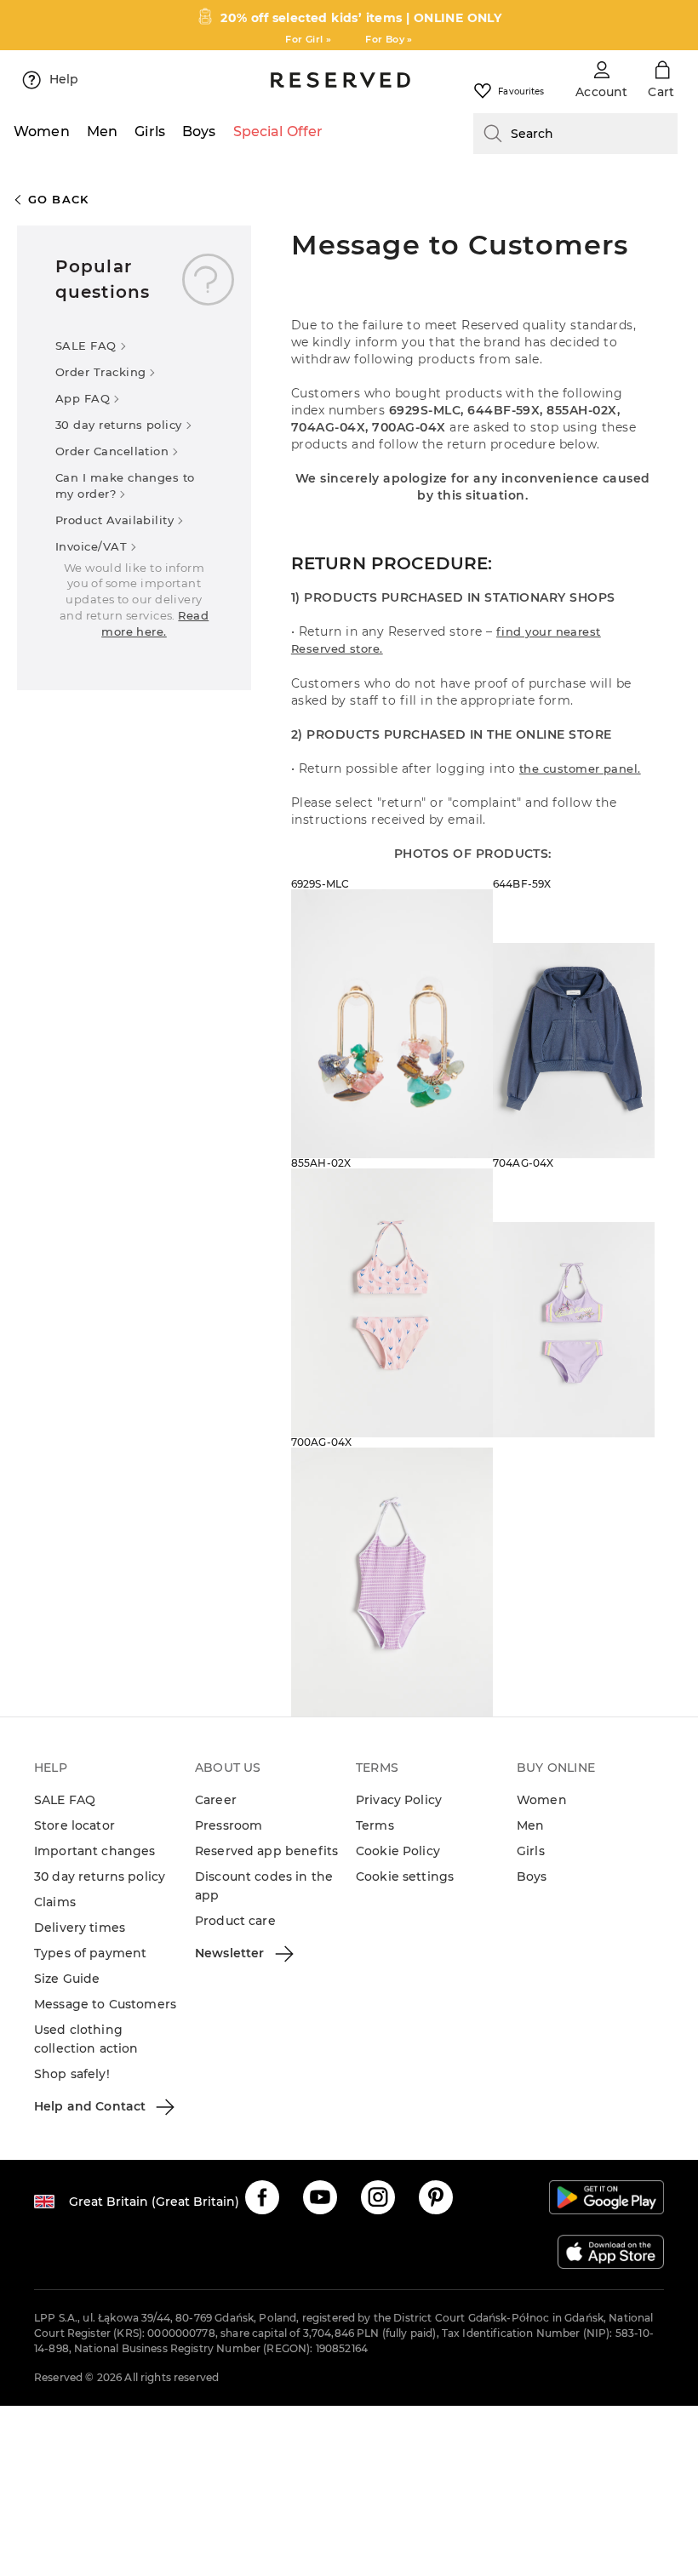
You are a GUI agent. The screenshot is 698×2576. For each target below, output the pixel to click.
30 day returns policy (119, 425)
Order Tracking (100, 372)
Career (216, 1800)
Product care (235, 1921)
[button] (262, 2197)
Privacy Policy (399, 1800)
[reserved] (340, 80)
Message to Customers (105, 2004)
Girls (531, 1851)
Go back (59, 199)
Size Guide (67, 1979)
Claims (55, 1902)
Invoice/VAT (91, 546)
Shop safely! (72, 2074)
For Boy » (389, 39)
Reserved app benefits (266, 1851)
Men (530, 1825)
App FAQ (83, 398)
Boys (532, 1876)
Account (601, 92)
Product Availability (114, 520)
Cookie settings (405, 1876)
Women (542, 1800)
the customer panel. (580, 768)
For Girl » (308, 39)
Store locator (74, 1825)
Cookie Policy (398, 1851)
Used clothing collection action (86, 2039)
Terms (375, 1825)
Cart (661, 92)
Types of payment (90, 1953)
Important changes (95, 1851)
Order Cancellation (112, 451)
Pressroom (229, 1825)
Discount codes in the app (264, 1886)
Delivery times (80, 1928)
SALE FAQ (86, 346)
